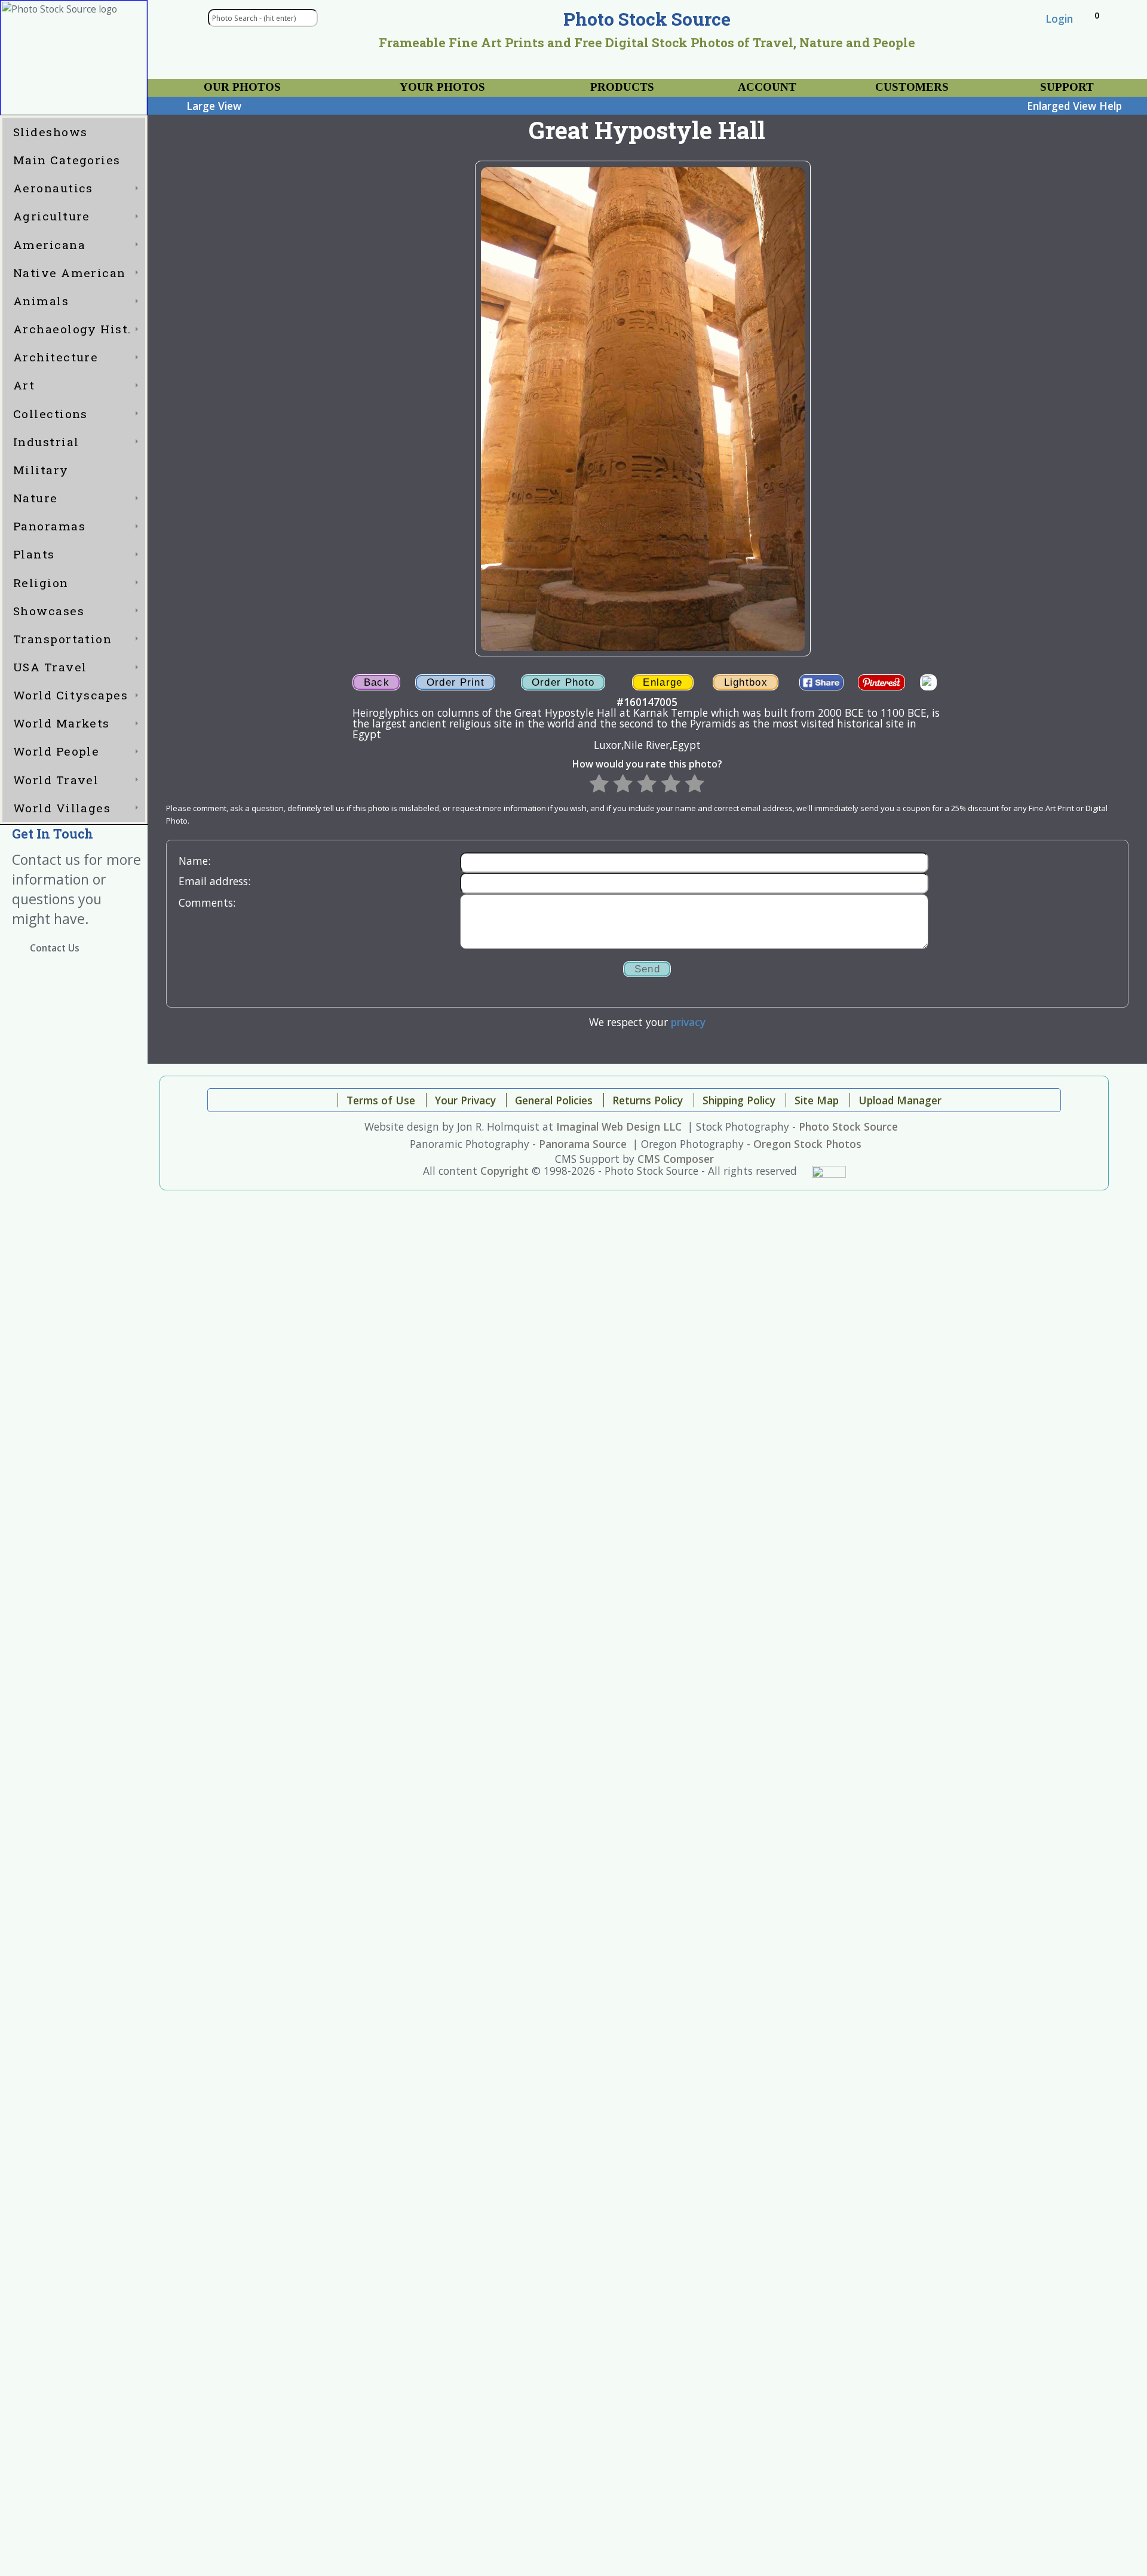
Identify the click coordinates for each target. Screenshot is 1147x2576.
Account (767, 87)
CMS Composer (676, 1159)
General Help (1039, 83)
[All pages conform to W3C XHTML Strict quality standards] (829, 1171)
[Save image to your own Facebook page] (822, 683)
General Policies (554, 1100)
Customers (912, 87)
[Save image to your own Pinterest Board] (881, 683)
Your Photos (442, 87)
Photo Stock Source (848, 1126)
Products (622, 87)
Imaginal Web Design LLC (619, 1126)
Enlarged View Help (1074, 106)
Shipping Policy (739, 1100)
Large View (214, 106)
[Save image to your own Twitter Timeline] (928, 683)
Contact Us (55, 948)
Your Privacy (465, 1100)
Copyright (505, 1171)
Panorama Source (583, 1144)
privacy (688, 1022)
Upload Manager (900, 1100)
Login (1059, 19)
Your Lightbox (203, 83)
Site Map (817, 1100)
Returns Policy (648, 1100)
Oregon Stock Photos (807, 1144)
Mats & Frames (392, 83)
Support (1067, 87)
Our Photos (242, 87)
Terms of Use (381, 1100)
